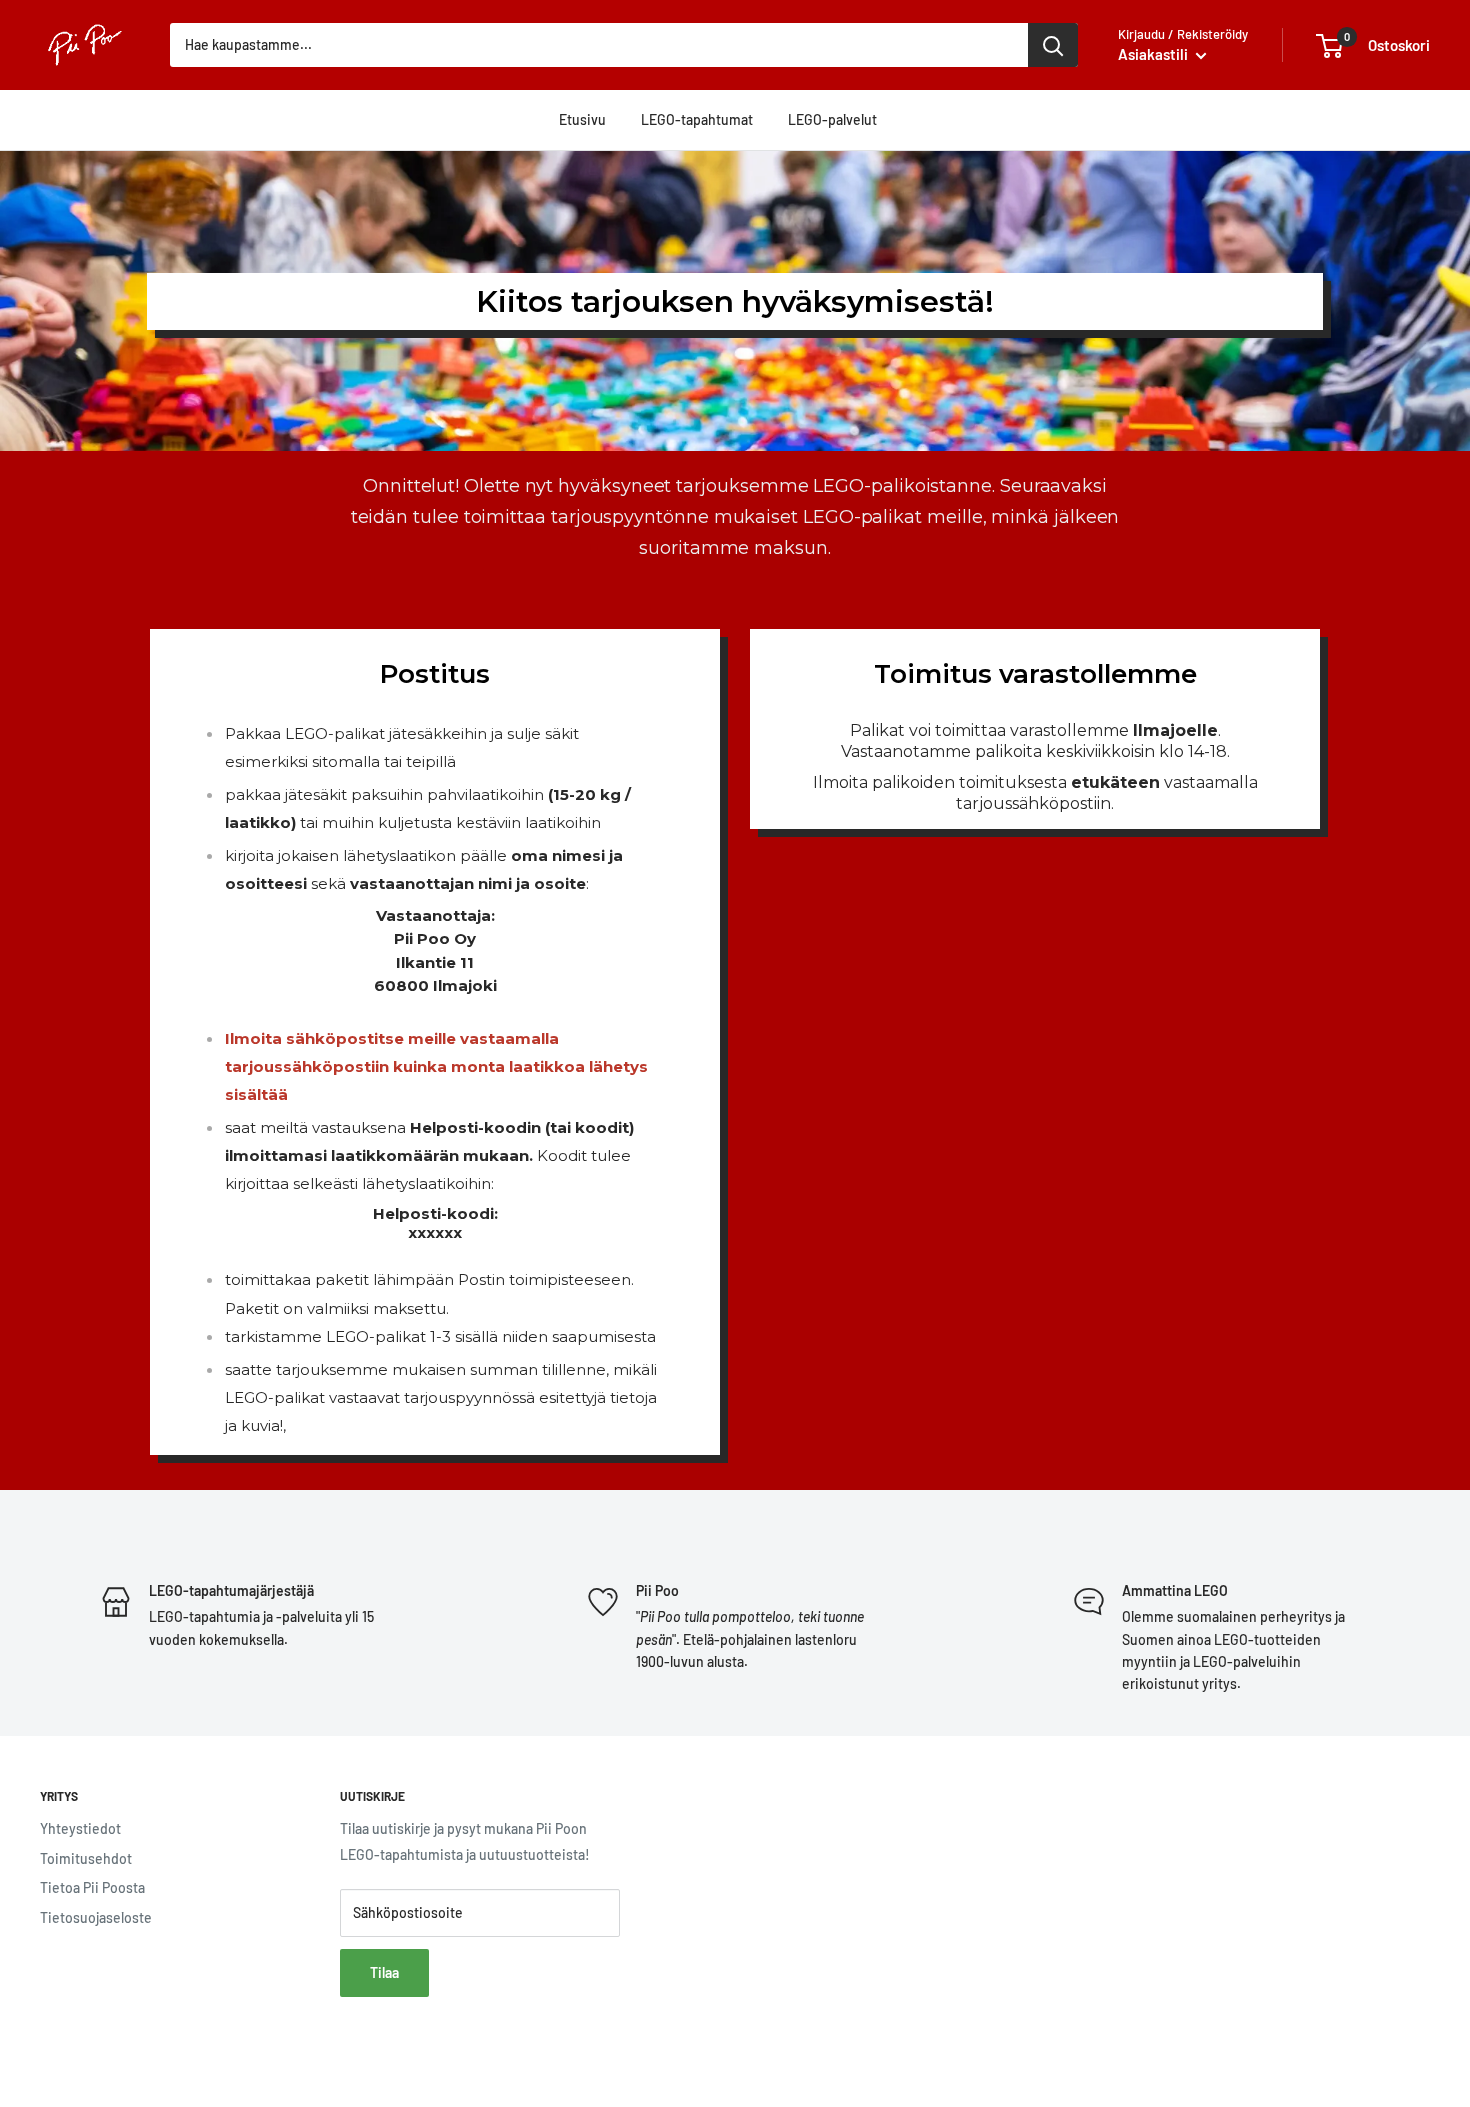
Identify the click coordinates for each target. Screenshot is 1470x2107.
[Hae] (1053, 45)
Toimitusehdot (86, 1858)
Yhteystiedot (80, 1828)
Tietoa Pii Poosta (92, 1887)
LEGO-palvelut (832, 119)
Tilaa (384, 1972)
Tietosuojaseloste (96, 1917)
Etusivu (582, 119)
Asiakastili (1154, 54)
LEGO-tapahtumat (697, 119)
